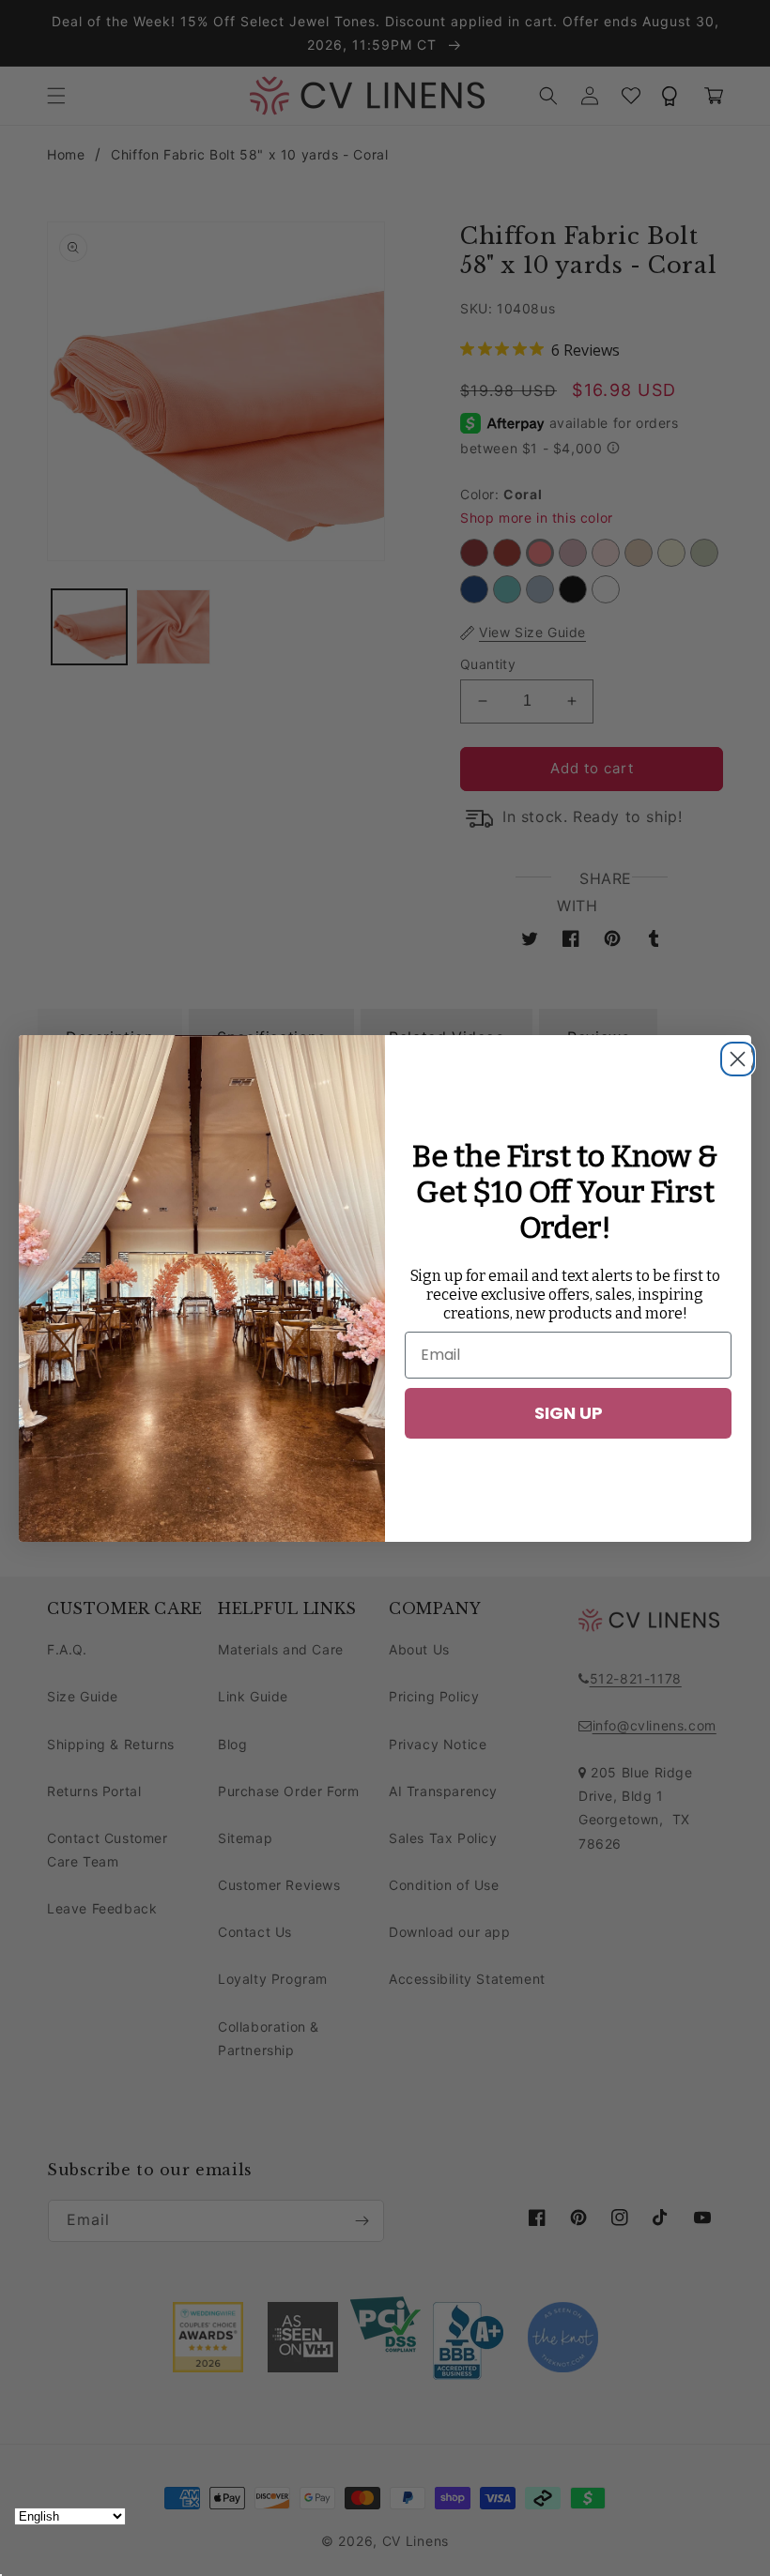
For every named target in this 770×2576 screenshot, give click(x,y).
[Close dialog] (732, 1054)
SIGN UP (569, 1413)
